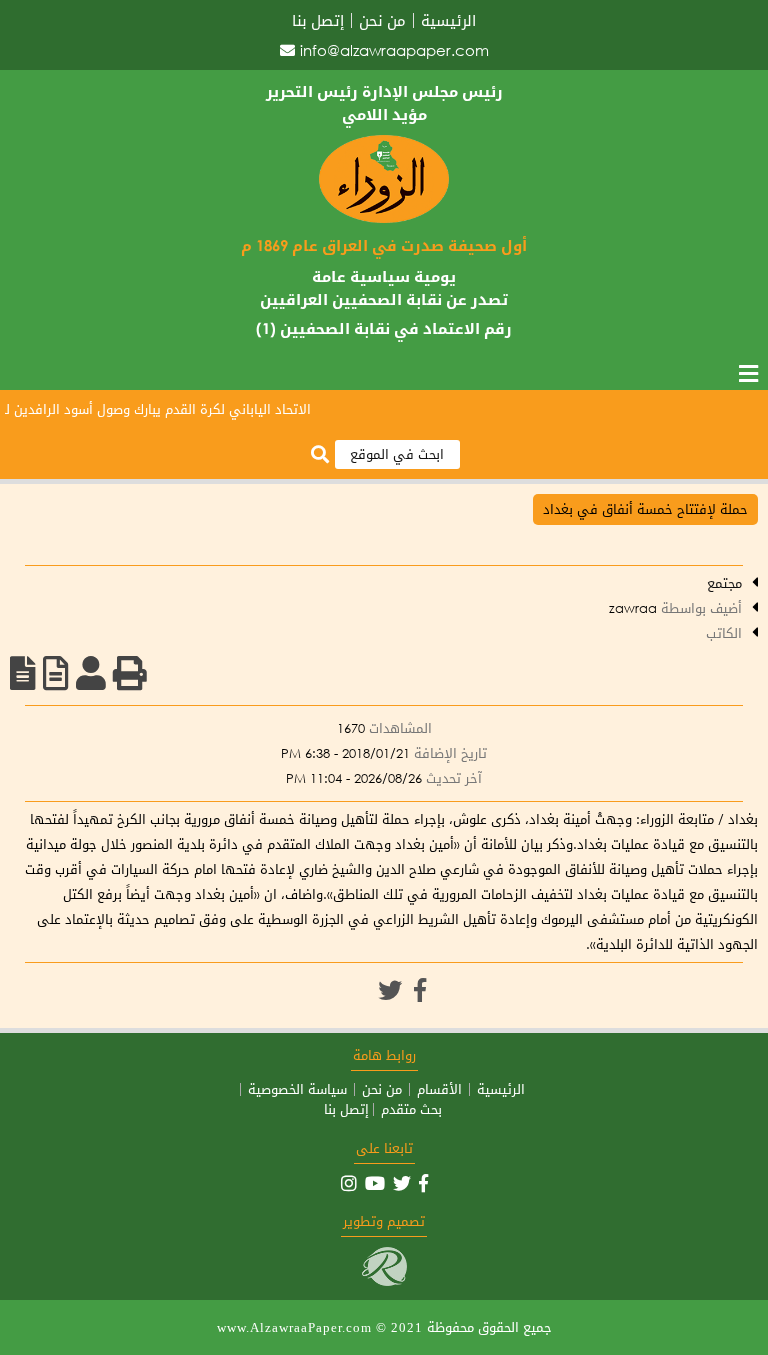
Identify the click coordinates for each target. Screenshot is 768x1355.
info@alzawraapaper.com (394, 50)
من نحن (382, 20)
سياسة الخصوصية (297, 1089)
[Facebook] (420, 990)
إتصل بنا (318, 20)
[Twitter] (390, 990)
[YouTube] (375, 1183)
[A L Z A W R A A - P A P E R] (384, 218)
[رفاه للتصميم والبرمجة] (384, 1281)
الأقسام (439, 1089)
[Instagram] (349, 1183)
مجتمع (724, 583)
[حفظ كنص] (23, 673)
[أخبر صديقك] (91, 673)
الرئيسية (448, 20)
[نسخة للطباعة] (130, 673)
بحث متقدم (411, 1109)
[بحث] (320, 455)
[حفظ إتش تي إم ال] (56, 673)
